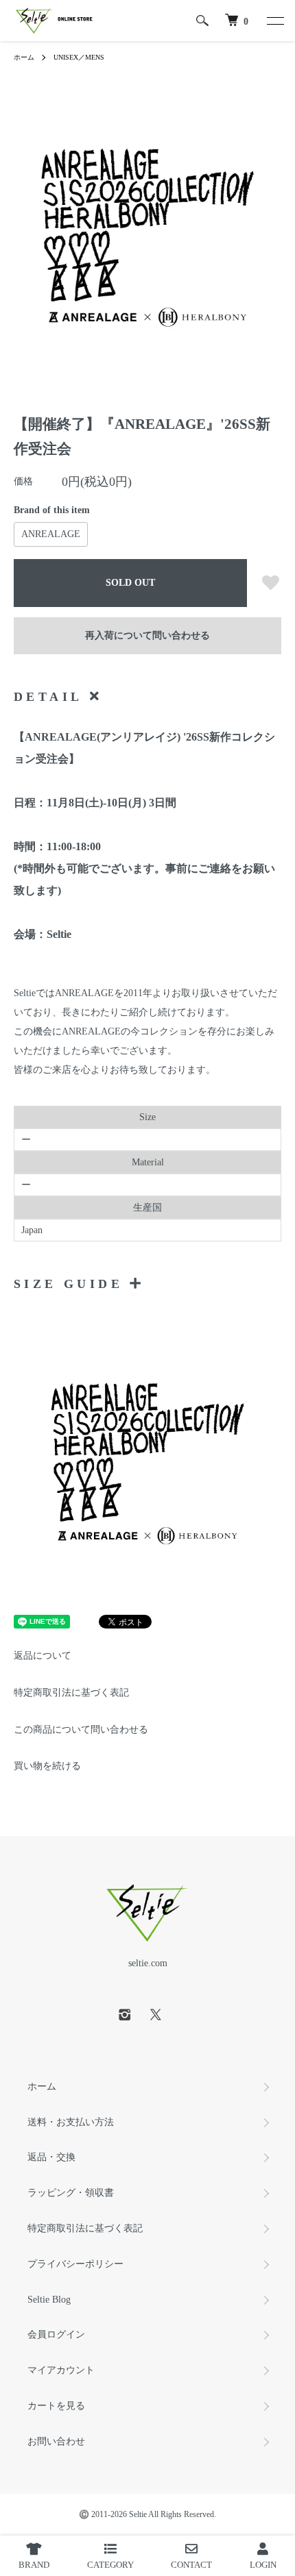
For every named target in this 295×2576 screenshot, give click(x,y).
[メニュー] (274, 21)
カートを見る (56, 2406)
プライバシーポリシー (75, 2264)
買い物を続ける (47, 1766)
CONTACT (191, 2565)
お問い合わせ (56, 2441)
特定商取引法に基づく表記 (71, 1693)
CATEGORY (110, 2565)
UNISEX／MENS (79, 57)
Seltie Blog (49, 2300)
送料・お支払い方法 (71, 2122)
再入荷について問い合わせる (147, 635)
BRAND (34, 2565)
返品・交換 (51, 2157)
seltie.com (148, 1963)
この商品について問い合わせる (81, 1730)
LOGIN (263, 2565)
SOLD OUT (130, 583)
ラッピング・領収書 (71, 2193)
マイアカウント (61, 2370)
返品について (43, 1656)
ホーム (24, 57)
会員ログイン (56, 2334)
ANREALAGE (51, 534)
